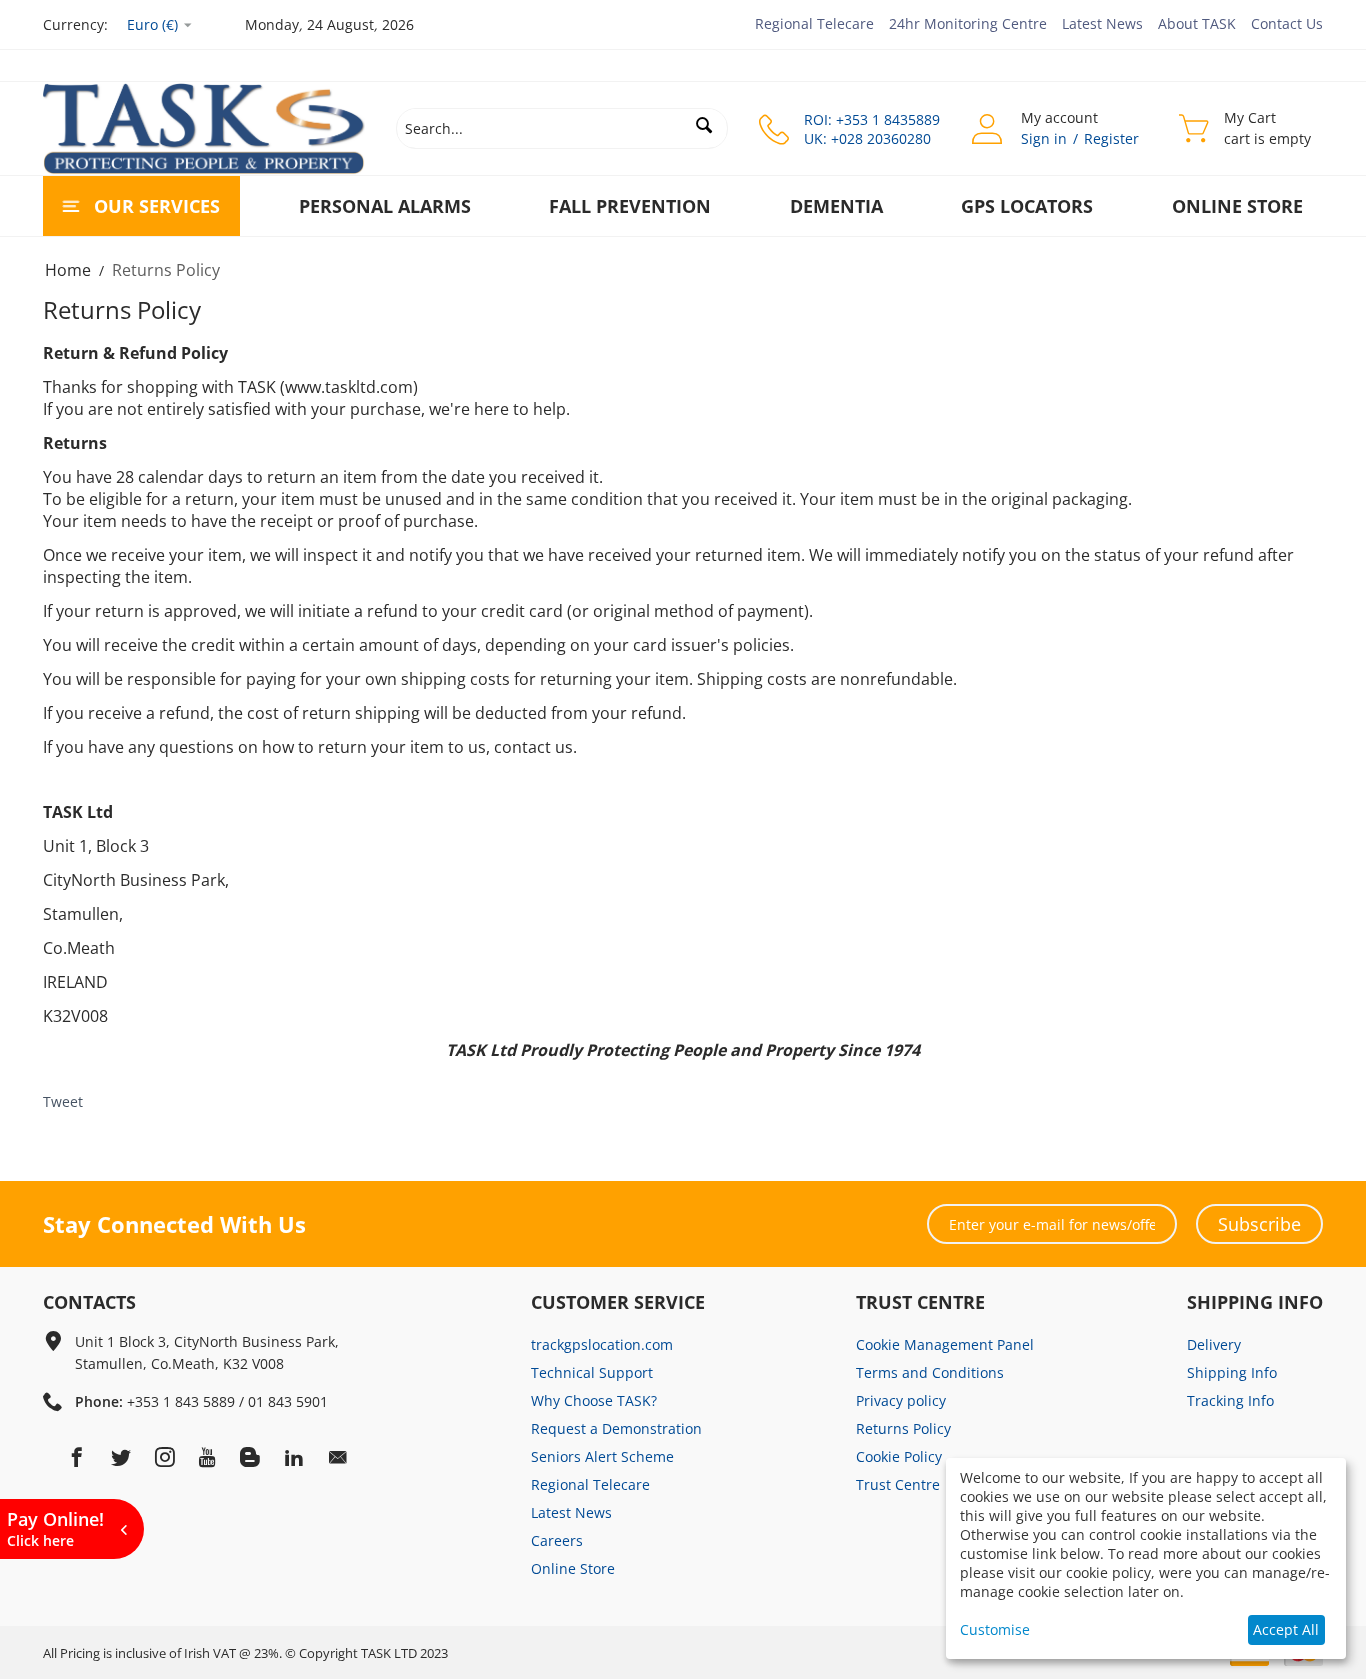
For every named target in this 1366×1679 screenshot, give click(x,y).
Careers (557, 1540)
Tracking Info (1230, 1400)
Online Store (1237, 206)
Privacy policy (901, 1400)
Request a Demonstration (616, 1428)
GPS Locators (1027, 206)
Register (1111, 138)
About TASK (1197, 23)
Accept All (1286, 1629)
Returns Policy (903, 1428)
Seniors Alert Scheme (602, 1456)
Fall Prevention (630, 206)
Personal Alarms (385, 206)
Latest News (1102, 23)
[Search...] (704, 125)
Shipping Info (1232, 1372)
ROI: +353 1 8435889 (872, 119)
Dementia (836, 206)
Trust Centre (898, 1484)
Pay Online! (55, 1528)
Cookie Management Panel (945, 1344)
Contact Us (1287, 23)
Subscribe (1259, 1224)
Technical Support (592, 1372)
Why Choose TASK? (594, 1400)
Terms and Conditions (930, 1372)
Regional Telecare (814, 23)
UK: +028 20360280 (867, 138)
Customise (995, 1629)
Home (68, 270)
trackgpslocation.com (602, 1344)
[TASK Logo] (204, 126)
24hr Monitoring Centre (968, 23)
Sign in (1044, 138)
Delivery (1214, 1344)
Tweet (63, 1101)
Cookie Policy (899, 1456)
